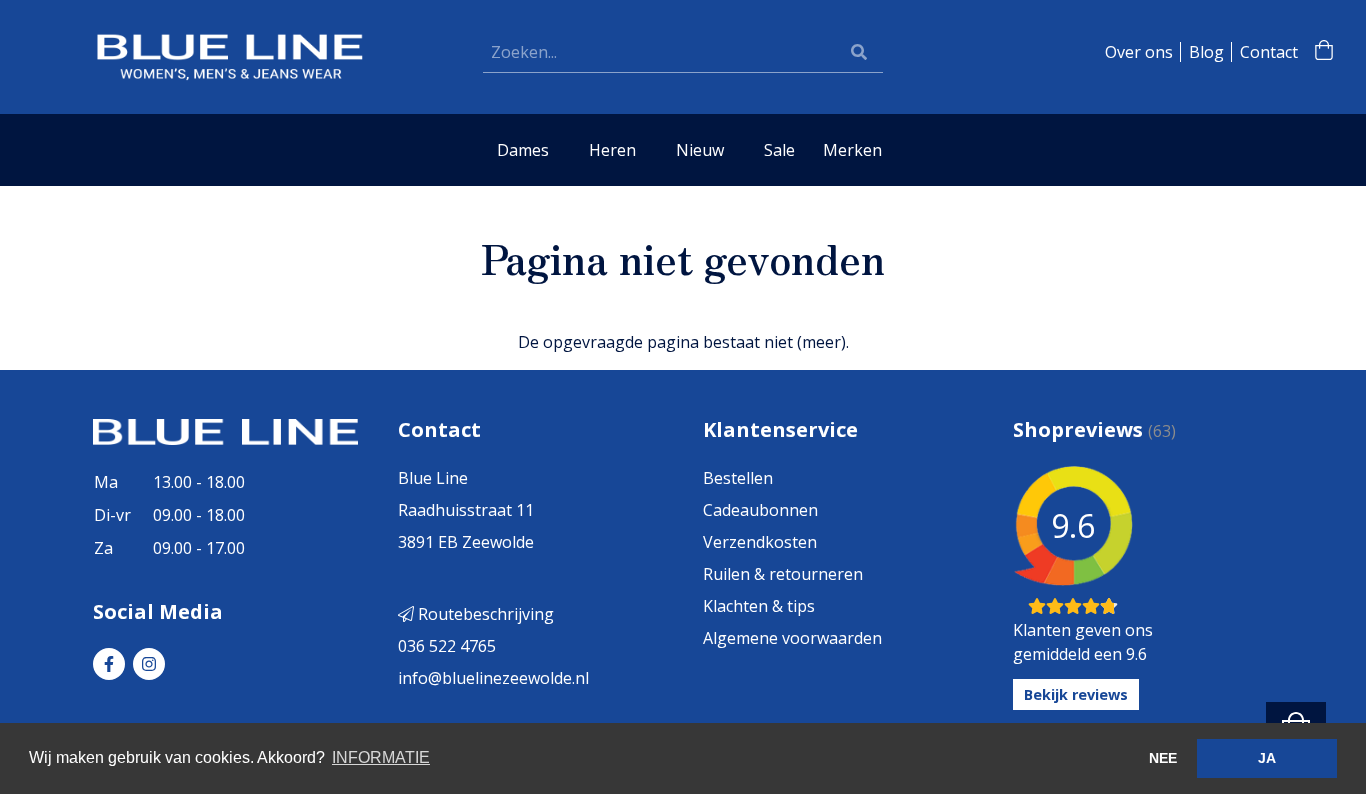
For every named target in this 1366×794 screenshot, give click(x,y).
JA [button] (1267, 758)
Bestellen (738, 478)
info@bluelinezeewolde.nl (493, 678)
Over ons (1139, 52)
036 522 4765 (447, 646)
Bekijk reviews (1076, 694)
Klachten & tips (759, 606)
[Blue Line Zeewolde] (227, 55)
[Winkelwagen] (1324, 52)
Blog (1206, 52)
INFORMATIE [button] (381, 757)
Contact (1269, 52)
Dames (523, 150)
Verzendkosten (760, 542)
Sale (779, 150)
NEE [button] (1163, 758)
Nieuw (700, 150)
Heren (612, 150)
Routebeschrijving (484, 614)
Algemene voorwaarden (792, 638)
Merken (852, 150)
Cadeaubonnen (760, 510)
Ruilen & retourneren (783, 574)
